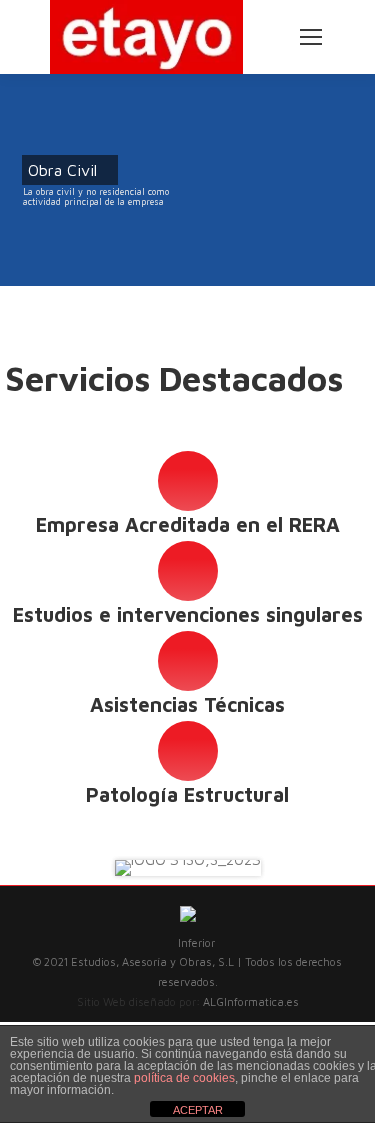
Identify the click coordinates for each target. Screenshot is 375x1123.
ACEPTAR (198, 1110)
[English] (264, 16)
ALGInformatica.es (251, 1001)
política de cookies (184, 1078)
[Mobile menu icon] (311, 37)
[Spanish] (264, 36)
